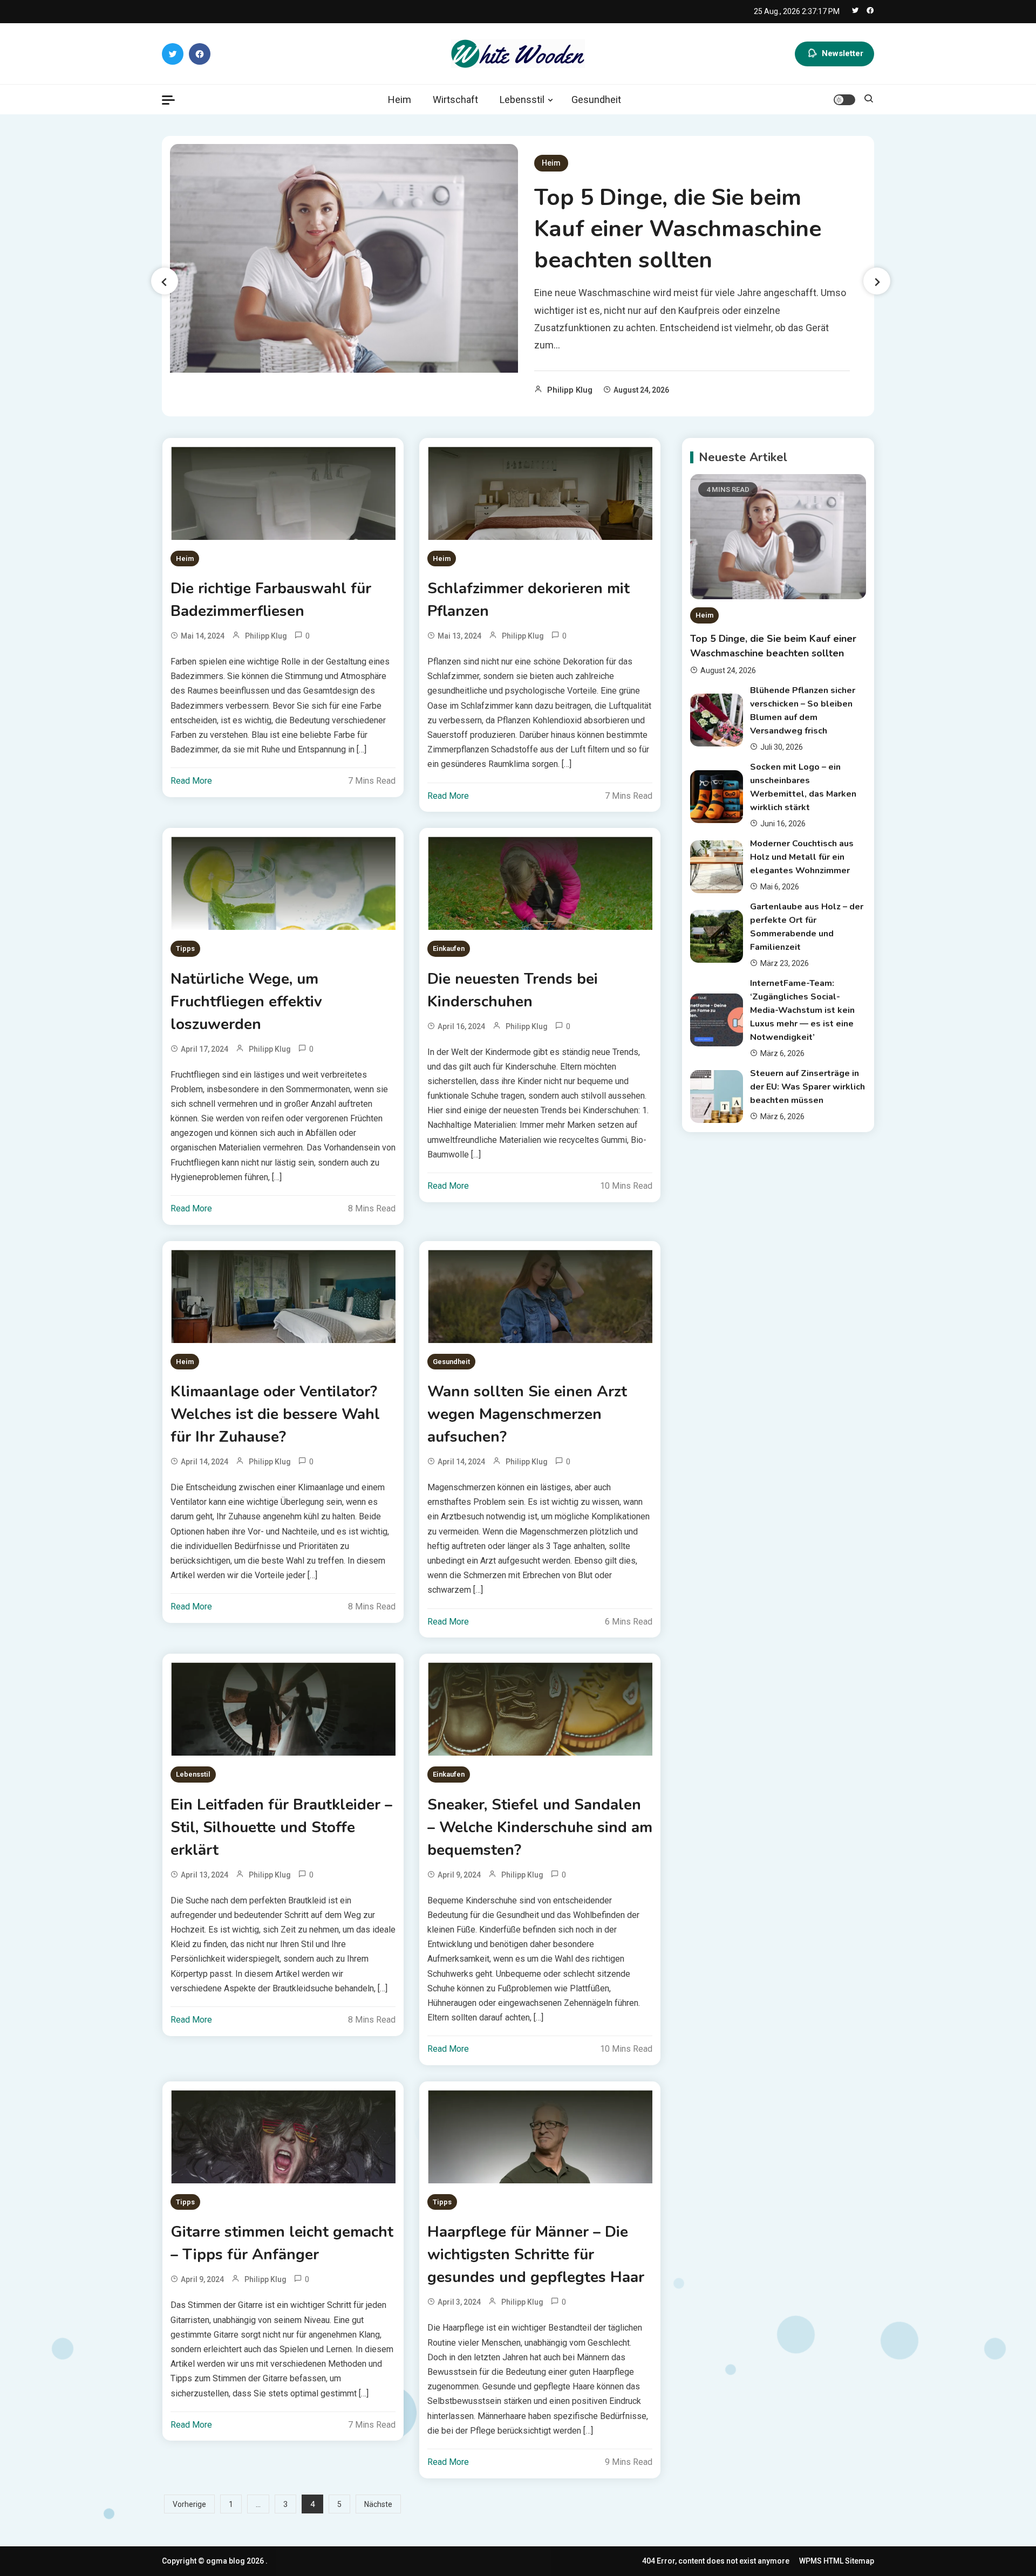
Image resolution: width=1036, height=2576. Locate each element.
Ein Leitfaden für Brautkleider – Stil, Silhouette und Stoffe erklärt (281, 1827)
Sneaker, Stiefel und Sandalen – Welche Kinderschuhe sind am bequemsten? (540, 1827)
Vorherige (189, 2504)
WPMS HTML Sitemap (837, 2561)
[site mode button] (844, 100)
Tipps (185, 948)
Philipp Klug (570, 390)
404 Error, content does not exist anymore (716, 2561)
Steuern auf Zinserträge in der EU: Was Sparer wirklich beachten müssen (807, 1087)
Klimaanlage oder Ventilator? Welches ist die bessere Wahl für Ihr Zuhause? (275, 1414)
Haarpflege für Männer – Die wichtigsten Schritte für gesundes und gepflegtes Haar (536, 2255)
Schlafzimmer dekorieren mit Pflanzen (529, 600)
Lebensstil (522, 100)
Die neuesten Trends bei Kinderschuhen (513, 990)
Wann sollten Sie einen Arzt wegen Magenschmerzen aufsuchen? (527, 1414)
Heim (400, 100)
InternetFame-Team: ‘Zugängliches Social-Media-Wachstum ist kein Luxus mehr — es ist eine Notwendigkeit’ (802, 1010)
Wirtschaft (455, 100)
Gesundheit (596, 100)
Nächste (378, 2504)
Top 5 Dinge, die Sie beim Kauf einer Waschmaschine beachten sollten (678, 229)
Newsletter (843, 53)
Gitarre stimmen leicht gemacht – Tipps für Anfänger (282, 2243)
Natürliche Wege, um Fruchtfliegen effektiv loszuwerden (246, 1002)
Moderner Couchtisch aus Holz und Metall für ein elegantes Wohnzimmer (802, 857)
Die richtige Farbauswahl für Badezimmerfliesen (271, 600)
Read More (191, 781)
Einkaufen (449, 948)
